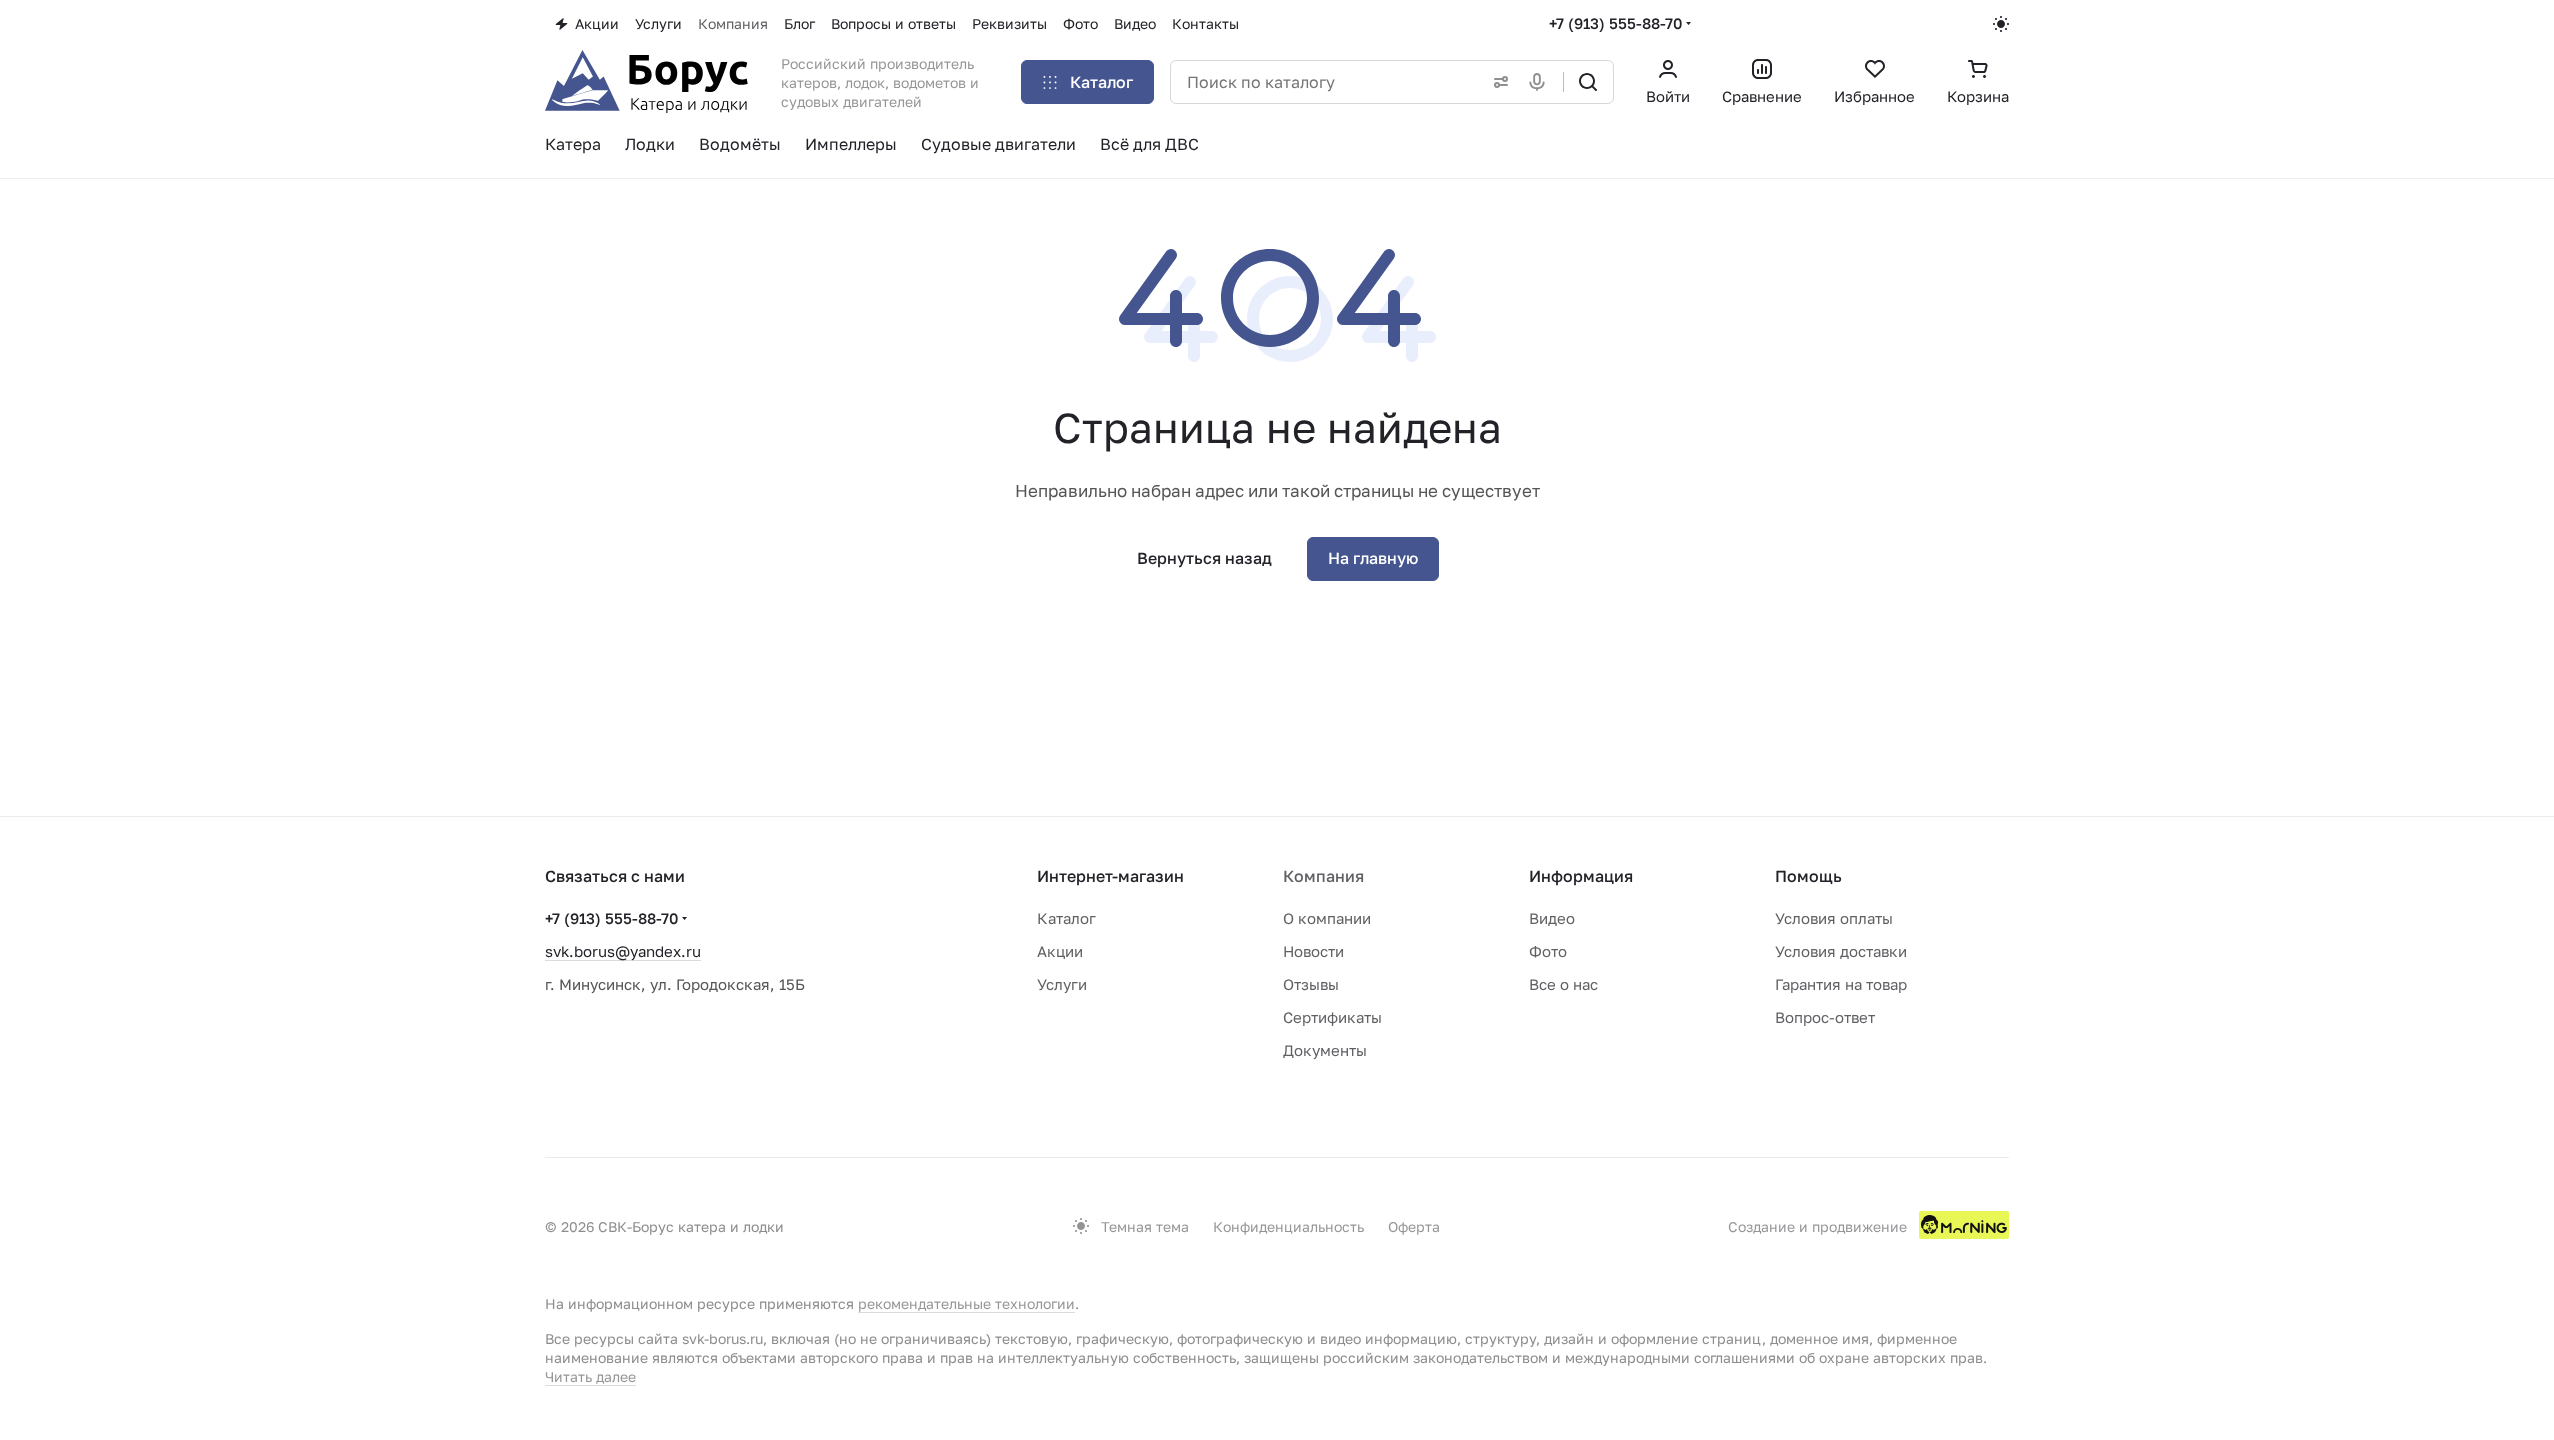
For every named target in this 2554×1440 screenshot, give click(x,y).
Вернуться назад (1204, 558)
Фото (1548, 951)
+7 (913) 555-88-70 (1615, 23)
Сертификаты (1332, 1017)
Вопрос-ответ (1825, 1017)
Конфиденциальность (1288, 1226)
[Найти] (1588, 82)
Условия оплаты (1834, 918)
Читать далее (590, 1376)
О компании (1327, 918)
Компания (1323, 876)
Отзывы (1311, 984)
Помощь (1808, 876)
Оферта (1414, 1226)
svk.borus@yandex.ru (623, 951)
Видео (1552, 918)
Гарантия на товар (1841, 984)
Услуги (1062, 984)
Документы (1325, 1050)
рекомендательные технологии (966, 1303)
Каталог (1066, 918)
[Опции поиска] (1497, 82)
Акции (1060, 951)
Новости (1313, 951)
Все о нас (1563, 984)
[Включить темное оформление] (2001, 24)
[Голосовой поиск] (1541, 82)
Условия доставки (1841, 951)
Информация (1581, 876)
